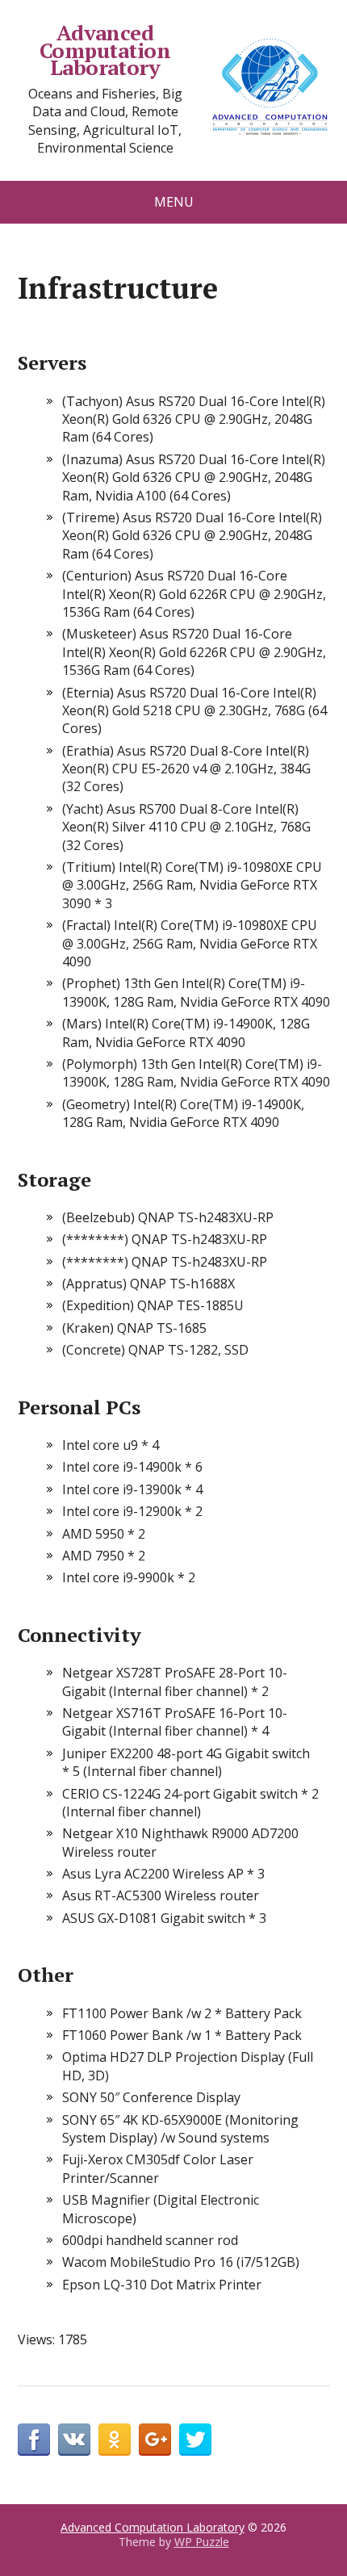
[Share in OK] (115, 2440)
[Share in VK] (74, 2440)
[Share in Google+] (155, 2440)
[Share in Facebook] (34, 2440)
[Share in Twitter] (195, 2440)
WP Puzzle (202, 2542)
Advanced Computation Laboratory (105, 50)
